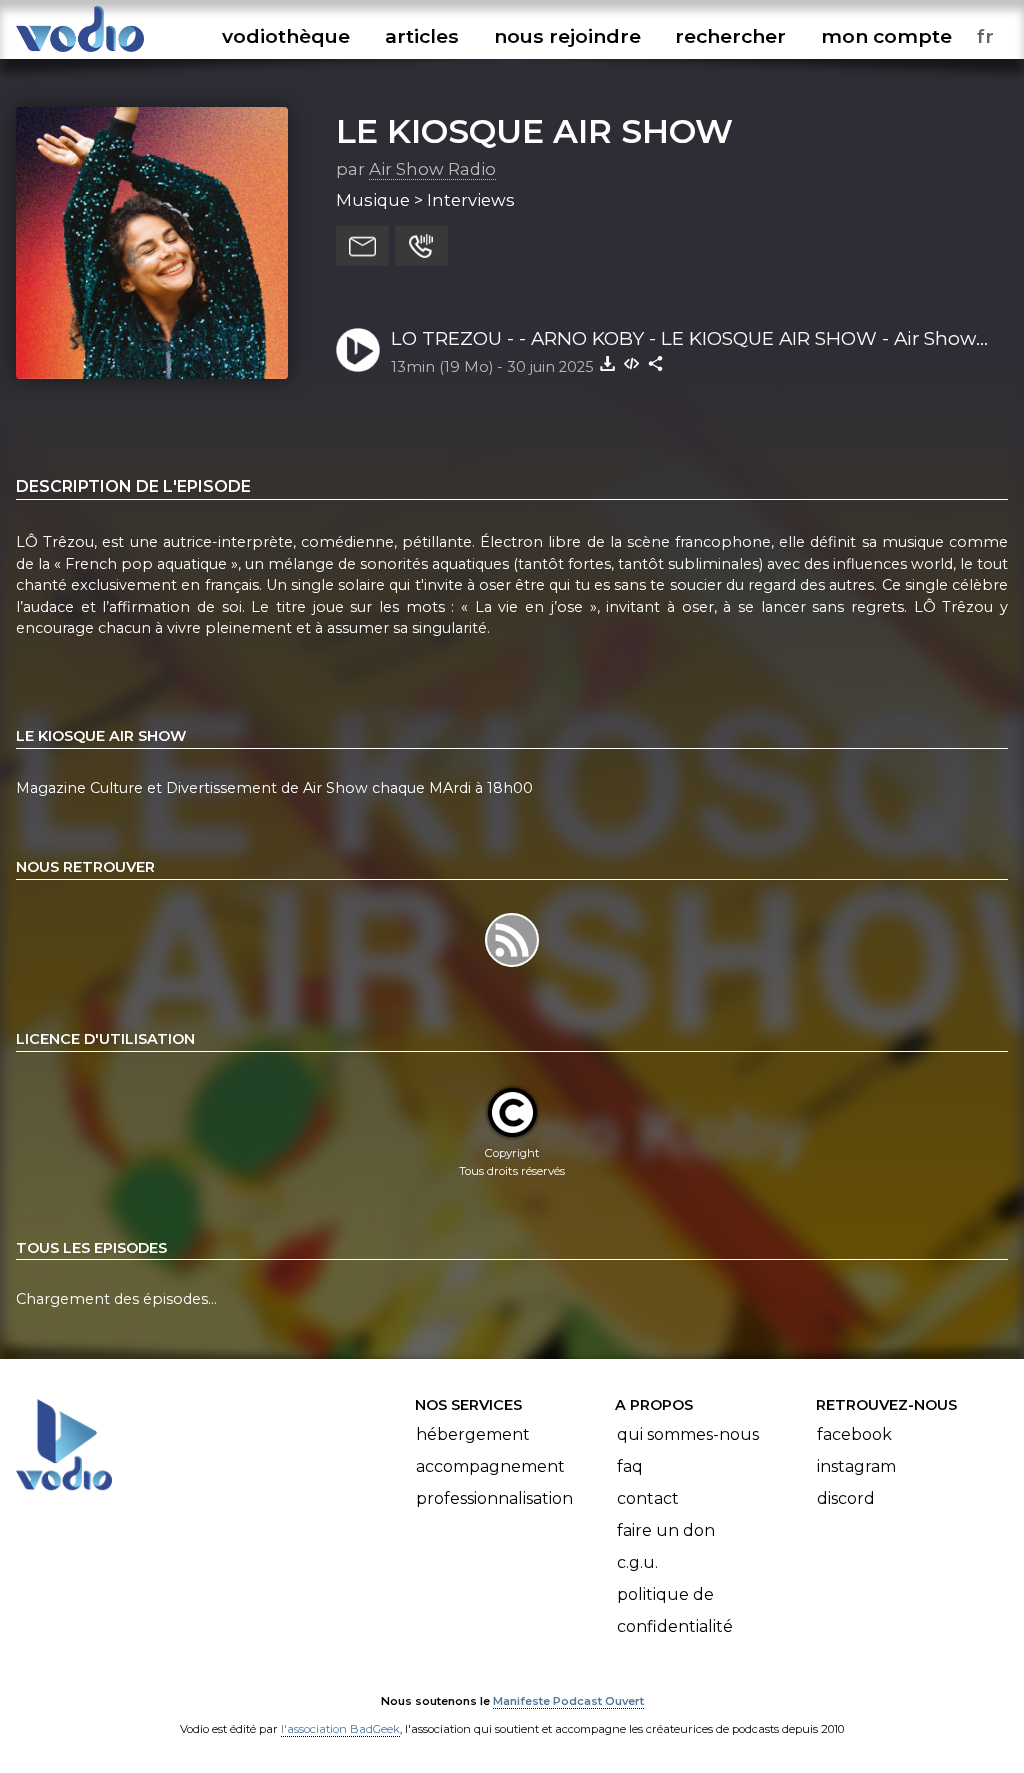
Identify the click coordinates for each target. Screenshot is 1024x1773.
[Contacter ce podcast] (362, 246)
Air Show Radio (432, 169)
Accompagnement (490, 1466)
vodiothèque (286, 36)
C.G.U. (637, 1562)
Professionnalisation (494, 1498)
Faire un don (666, 1530)
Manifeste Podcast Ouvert (568, 1701)
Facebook (854, 1434)
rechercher (730, 36)
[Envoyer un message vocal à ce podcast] (421, 246)
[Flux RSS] (511, 966)
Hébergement (473, 1434)
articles (422, 36)
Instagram (856, 1466)
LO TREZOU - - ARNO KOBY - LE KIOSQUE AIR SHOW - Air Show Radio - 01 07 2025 (683, 340)
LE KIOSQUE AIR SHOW (534, 131)
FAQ (630, 1466)
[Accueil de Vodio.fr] (80, 52)
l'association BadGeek (340, 1729)
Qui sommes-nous (688, 1434)
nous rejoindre (567, 36)
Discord (846, 1498)
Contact (648, 1498)
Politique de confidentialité (675, 1610)
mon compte (886, 36)
